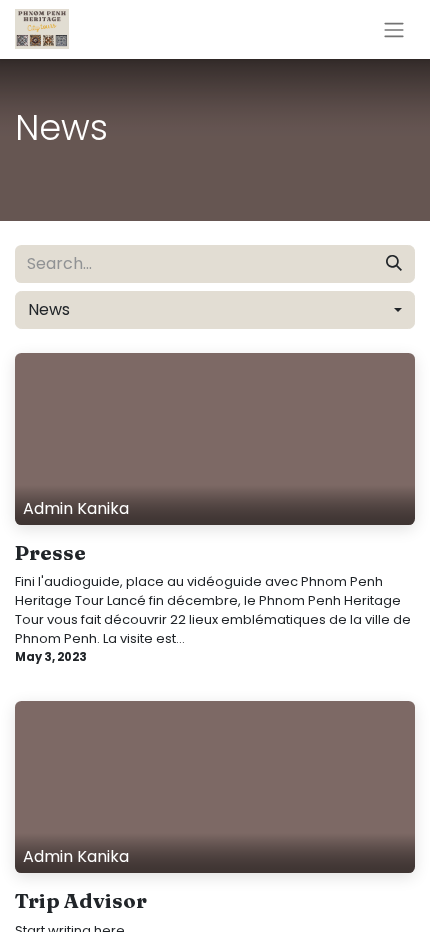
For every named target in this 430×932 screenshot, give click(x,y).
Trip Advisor (81, 901)
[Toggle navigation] (394, 29)
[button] (215, 310)
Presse (50, 553)
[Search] (394, 264)
